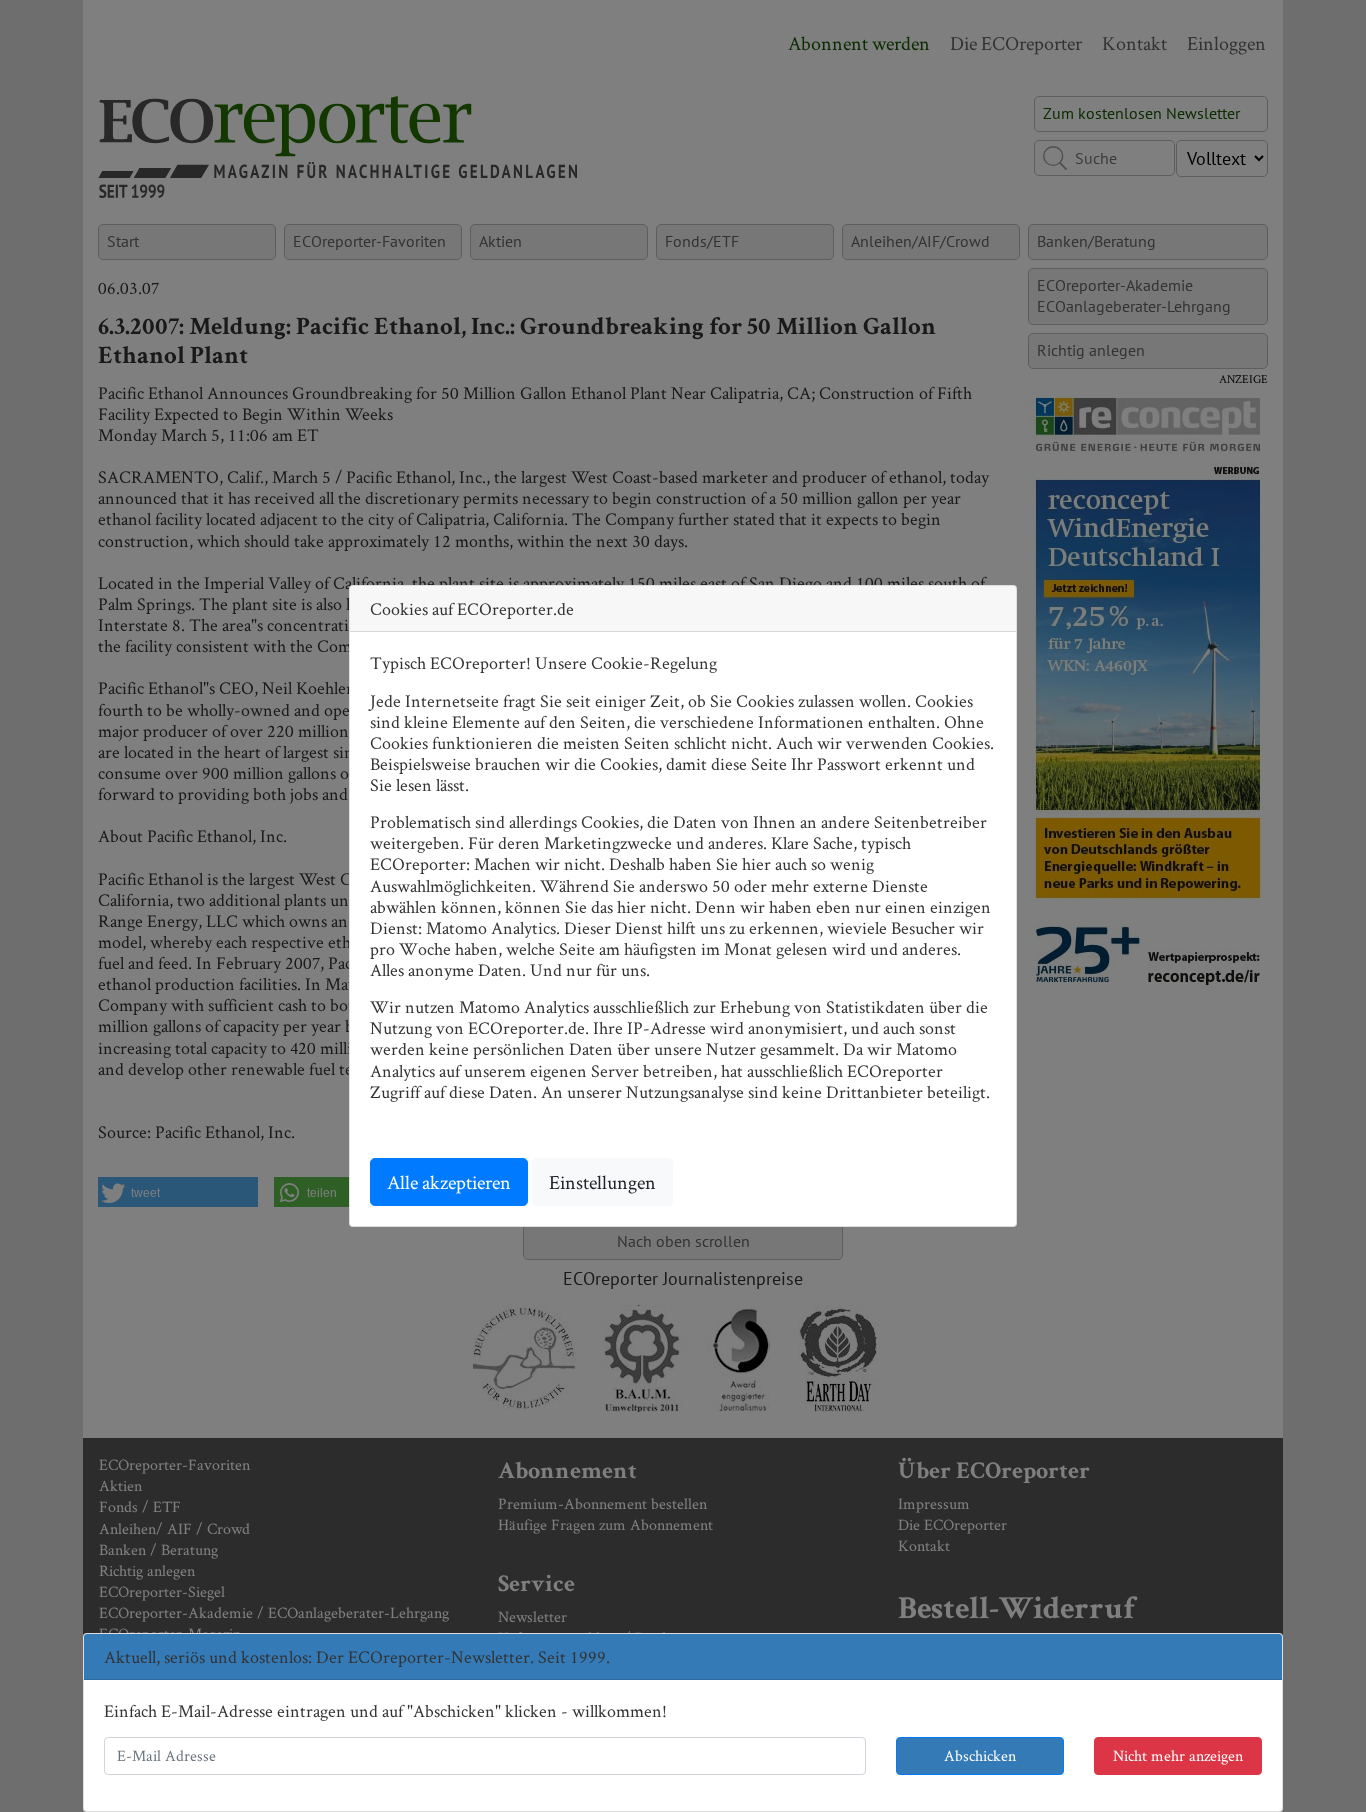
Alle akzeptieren (449, 1182)
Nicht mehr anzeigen (1178, 1755)
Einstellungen (602, 1182)
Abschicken (980, 1755)
